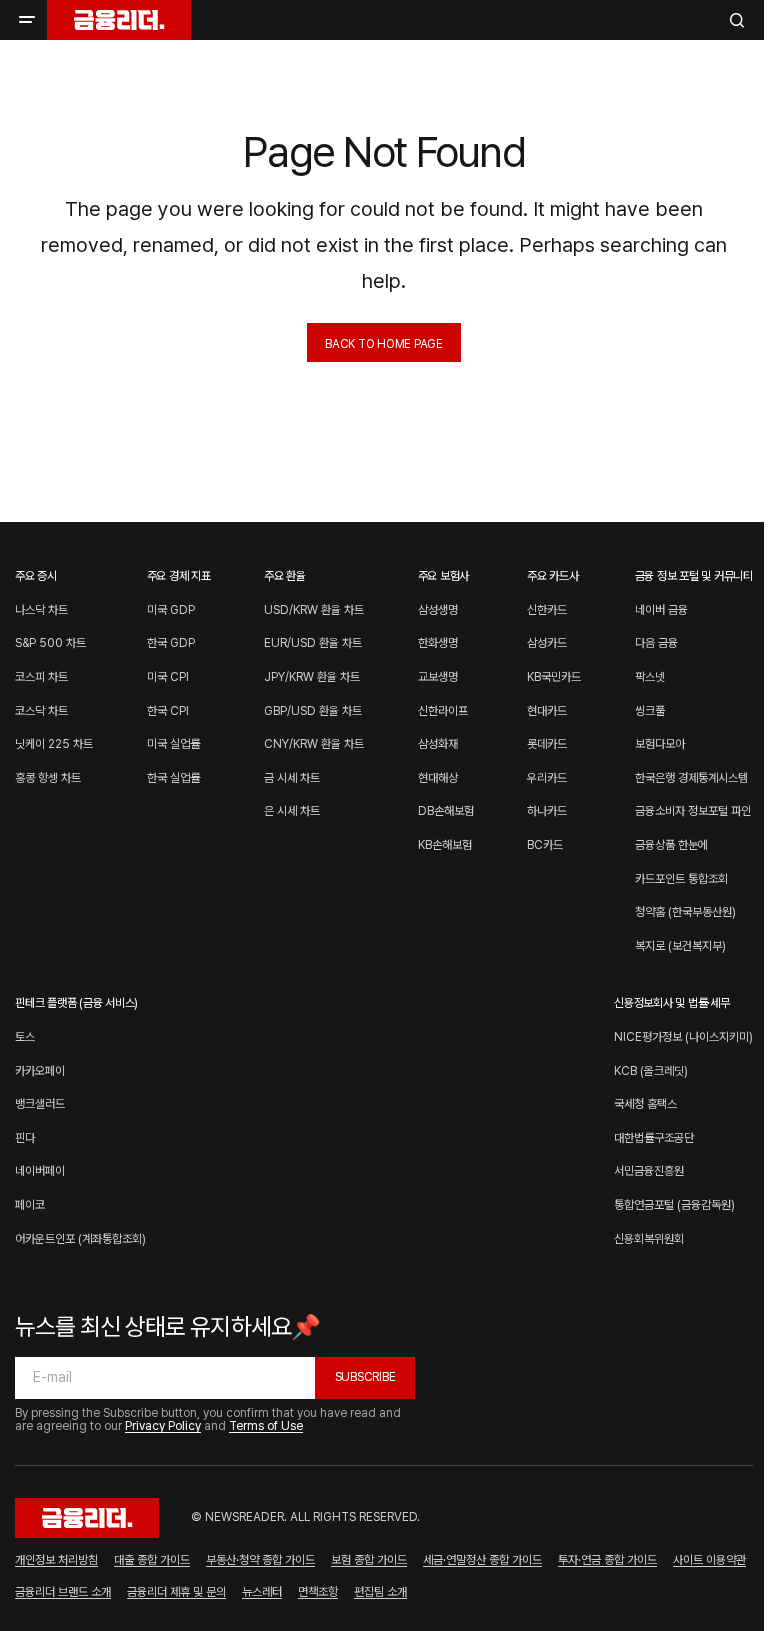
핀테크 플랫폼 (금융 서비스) (76, 1003)
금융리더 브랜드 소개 (63, 1592)
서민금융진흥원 (649, 1171)
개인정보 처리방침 (56, 1560)
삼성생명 (438, 610)
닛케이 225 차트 (54, 744)
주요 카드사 (553, 576)
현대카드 (547, 711)
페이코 (30, 1205)
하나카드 (547, 811)
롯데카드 (547, 744)
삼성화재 (438, 744)
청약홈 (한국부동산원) (685, 912)
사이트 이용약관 (709, 1560)
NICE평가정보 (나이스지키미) (683, 1037)
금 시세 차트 (292, 778)
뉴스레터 (262, 1592)
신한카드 (547, 610)
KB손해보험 (445, 845)
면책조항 (318, 1592)
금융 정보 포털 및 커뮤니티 (694, 576)
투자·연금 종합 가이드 (607, 1560)
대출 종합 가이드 (152, 1560)
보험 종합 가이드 (369, 1560)
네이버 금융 (661, 610)
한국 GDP (171, 643)
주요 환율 (285, 576)
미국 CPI (168, 677)
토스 (25, 1037)
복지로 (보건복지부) (680, 946)
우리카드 (547, 778)
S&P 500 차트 (50, 643)
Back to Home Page (384, 344)
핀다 (25, 1138)
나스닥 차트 (41, 610)
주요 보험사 (444, 576)
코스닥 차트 (41, 711)
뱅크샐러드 (40, 1104)
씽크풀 (650, 711)
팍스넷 (650, 677)
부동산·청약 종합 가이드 (260, 1560)
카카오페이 (40, 1071)
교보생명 (438, 677)
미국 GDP (171, 610)
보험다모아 (660, 744)
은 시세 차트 (292, 811)
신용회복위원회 (649, 1239)
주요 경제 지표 (179, 576)
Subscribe (365, 1377)
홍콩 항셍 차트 (48, 778)
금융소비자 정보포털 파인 (693, 811)
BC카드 (545, 845)
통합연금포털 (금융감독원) (674, 1205)
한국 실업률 (173, 778)
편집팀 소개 (380, 1592)
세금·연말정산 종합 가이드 (482, 1560)
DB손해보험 (446, 811)
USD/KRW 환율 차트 (314, 610)
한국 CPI (168, 711)
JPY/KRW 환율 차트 (312, 677)
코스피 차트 (41, 677)
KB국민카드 (554, 677)
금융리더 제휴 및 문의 (176, 1592)
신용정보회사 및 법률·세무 (672, 1003)
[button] (27, 20)
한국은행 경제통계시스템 (691, 778)
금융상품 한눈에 (671, 845)
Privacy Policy (163, 1426)
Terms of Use (266, 1426)
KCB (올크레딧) (651, 1071)
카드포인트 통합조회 (681, 879)
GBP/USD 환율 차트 (313, 711)
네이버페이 (40, 1171)
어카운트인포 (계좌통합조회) (80, 1239)
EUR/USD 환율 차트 (313, 643)
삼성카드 (547, 643)
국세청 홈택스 (645, 1104)
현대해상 (438, 778)
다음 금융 (656, 643)
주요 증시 (36, 576)
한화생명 (438, 643)
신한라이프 (443, 711)
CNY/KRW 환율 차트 (314, 744)
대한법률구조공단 (654, 1138)
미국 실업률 (173, 744)
